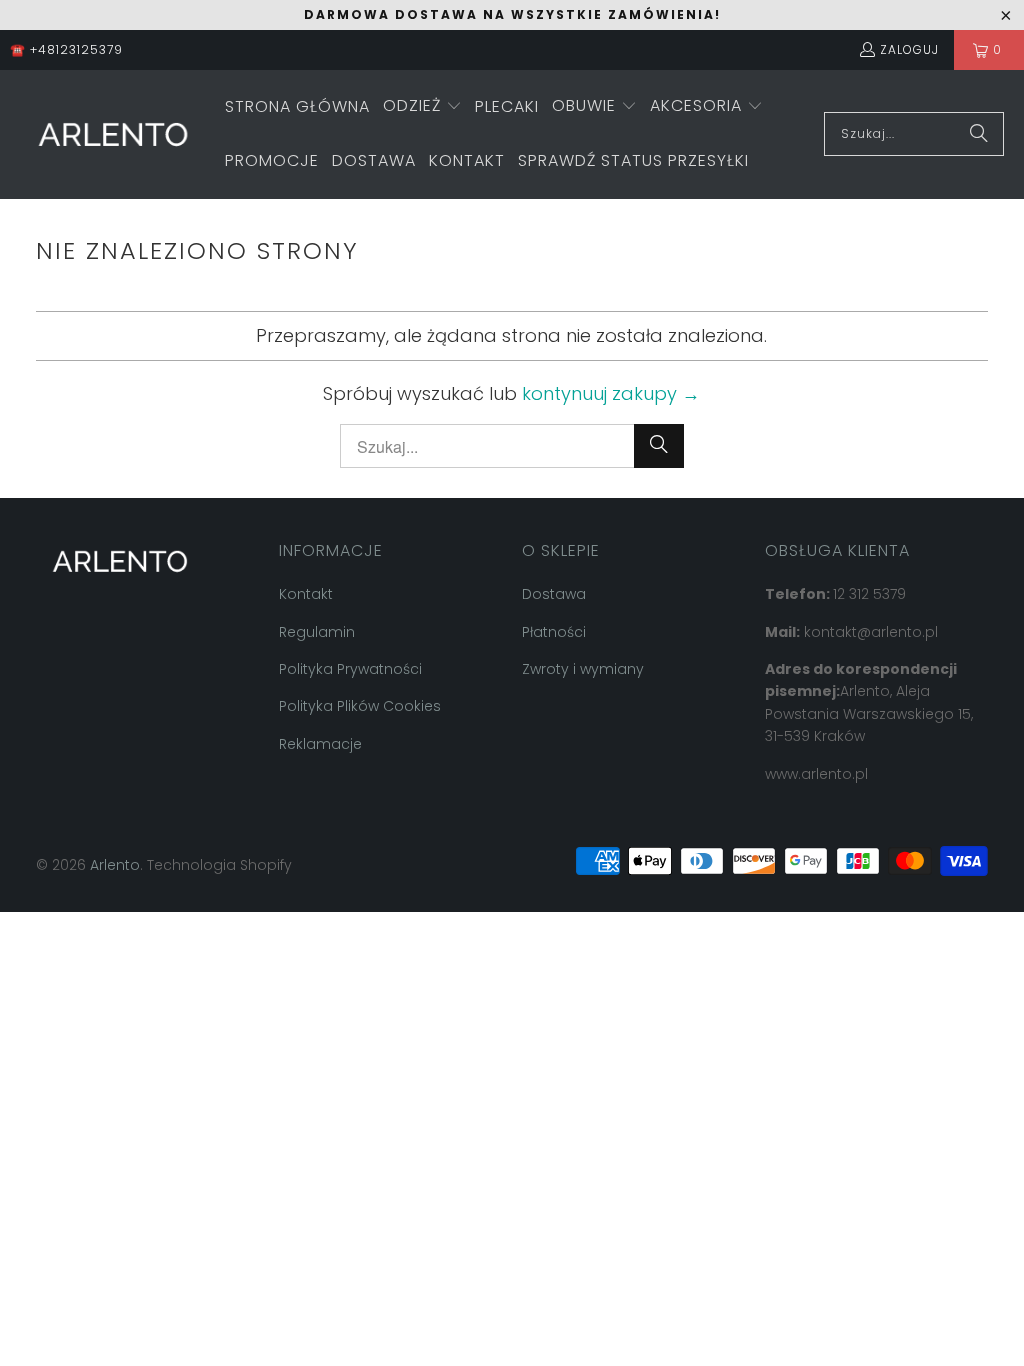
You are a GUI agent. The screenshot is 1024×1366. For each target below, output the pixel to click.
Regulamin (317, 632)
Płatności (554, 632)
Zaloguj (909, 49)
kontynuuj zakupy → (611, 393)
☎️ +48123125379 (66, 49)
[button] (422, 107)
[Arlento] (112, 134)
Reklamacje (320, 744)
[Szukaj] (979, 134)
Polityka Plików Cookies (360, 706)
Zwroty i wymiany (583, 669)
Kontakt (306, 594)
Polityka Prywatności (350, 669)
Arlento (115, 865)
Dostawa (554, 594)
